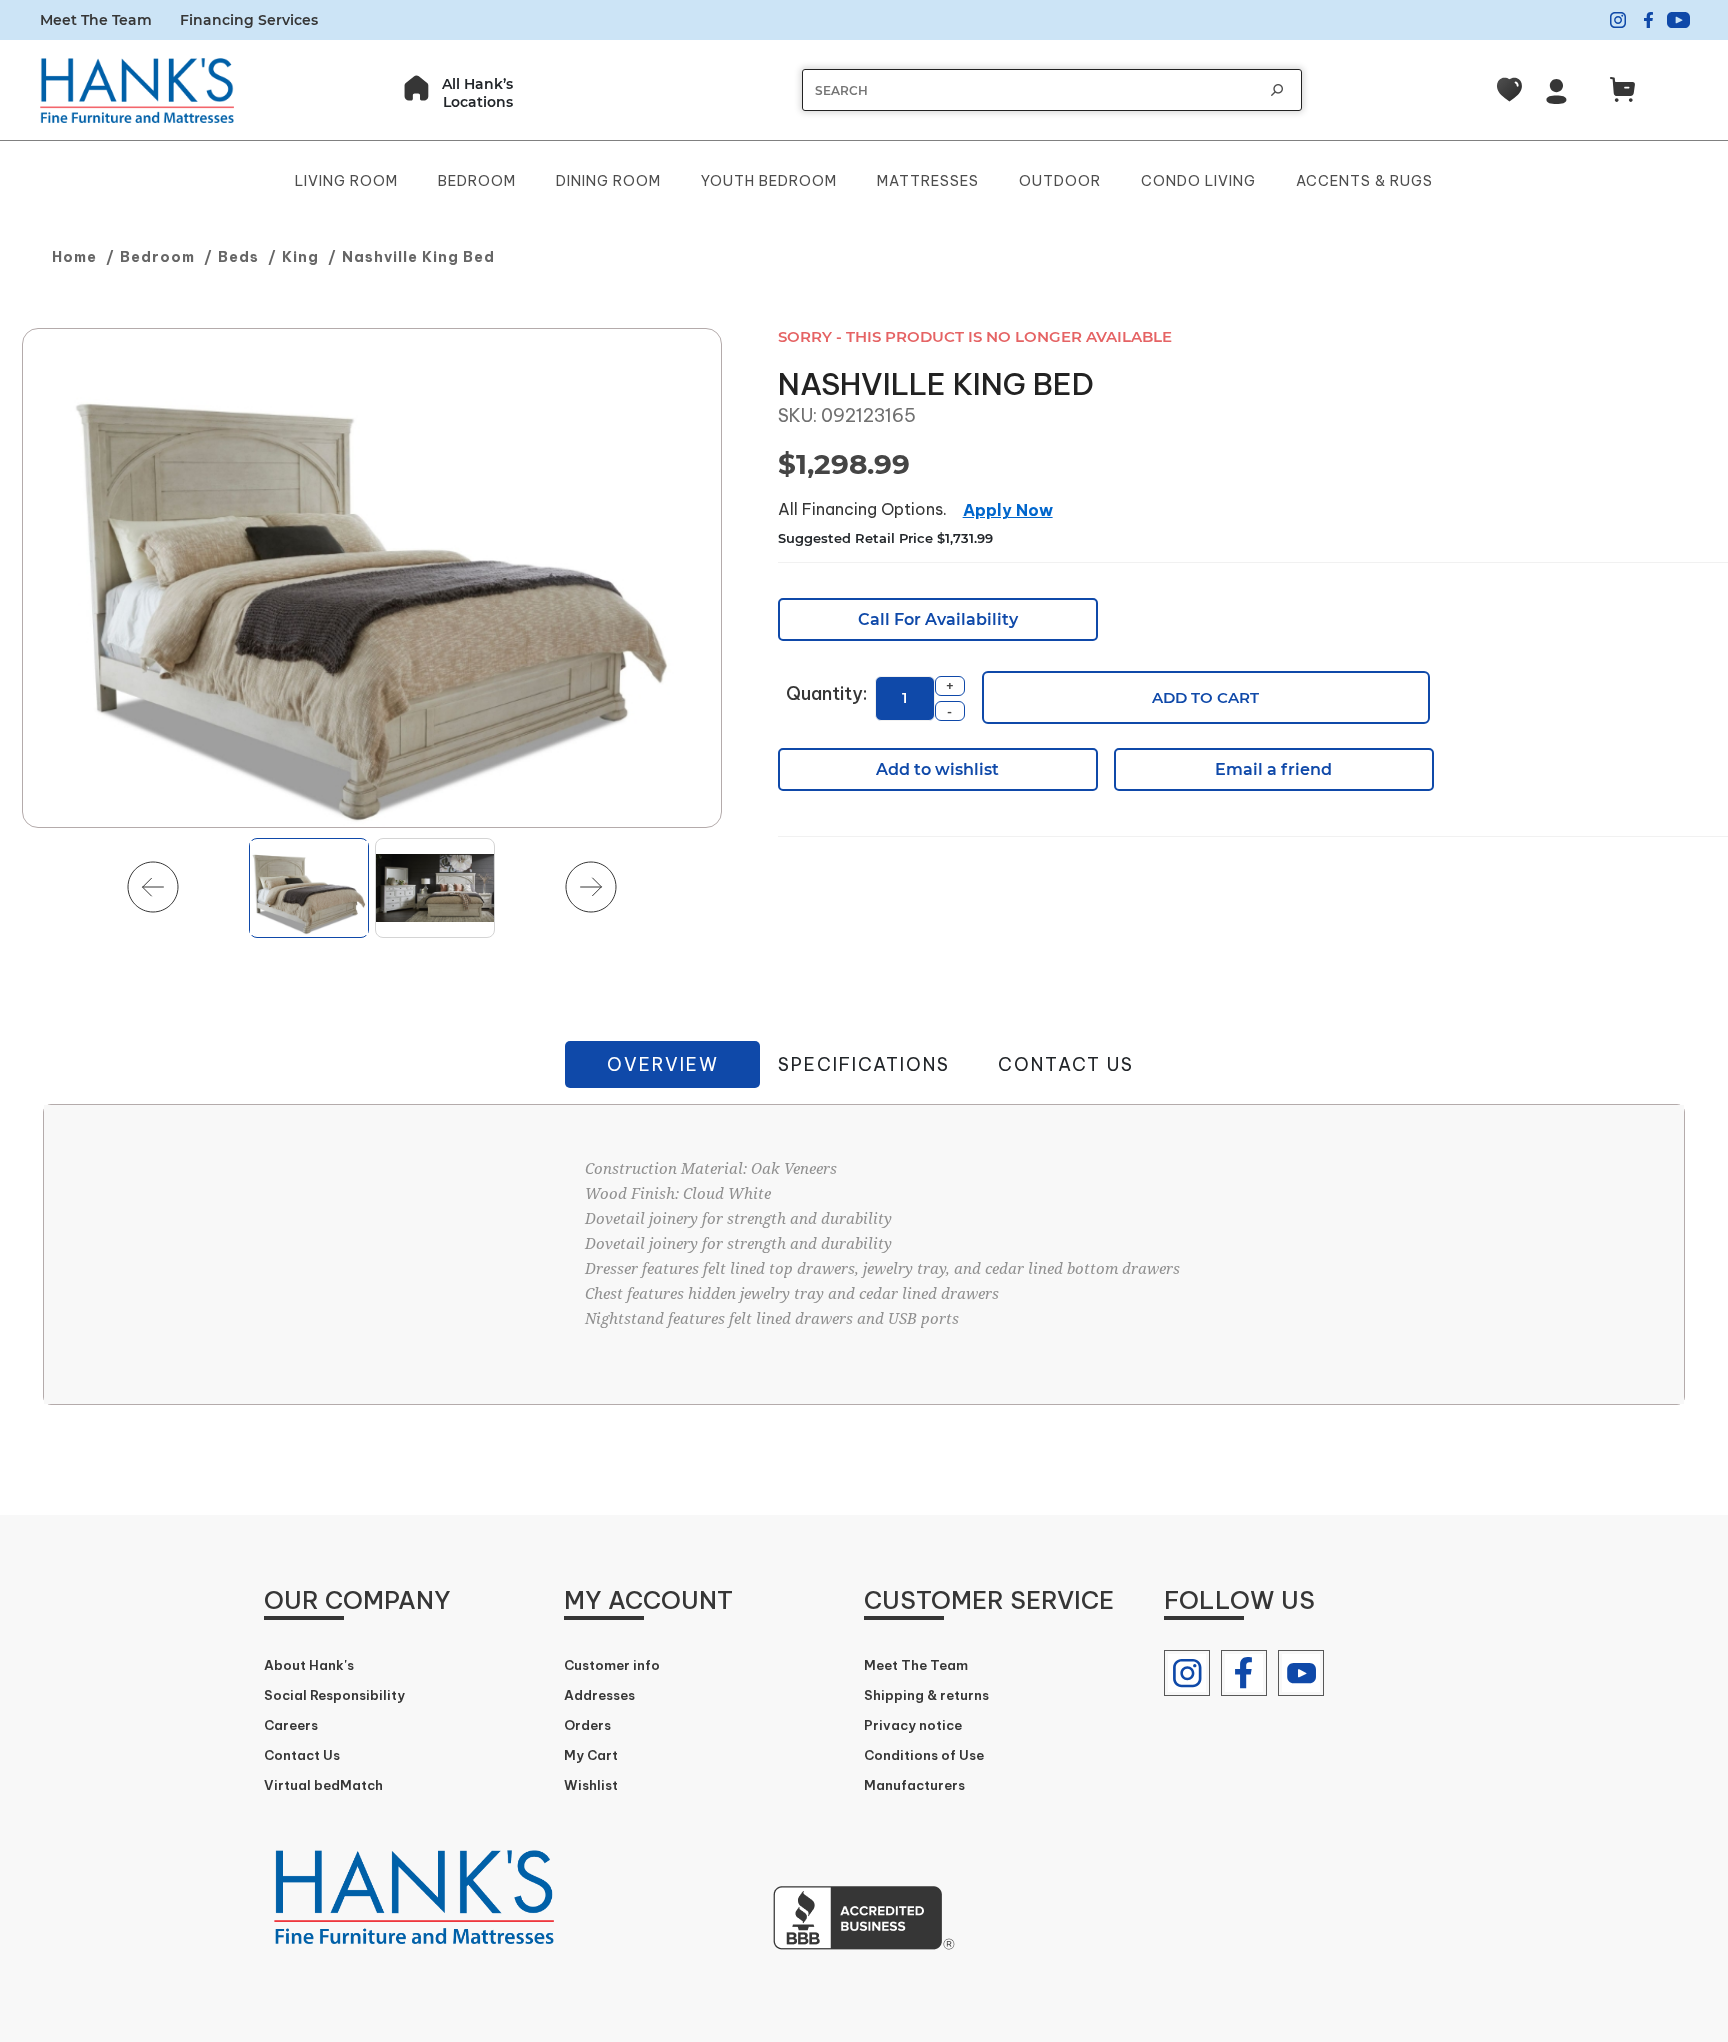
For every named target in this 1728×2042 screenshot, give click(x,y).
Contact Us (1066, 1064)
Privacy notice (913, 1725)
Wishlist (591, 1785)
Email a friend (1273, 769)
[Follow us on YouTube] (1301, 1673)
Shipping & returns (926, 1695)
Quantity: (826, 693)
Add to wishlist (937, 769)
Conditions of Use (924, 1755)
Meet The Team (96, 20)
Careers (291, 1725)
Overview (663, 1064)
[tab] (662, 1064)
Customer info (612, 1665)
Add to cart (1205, 697)
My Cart (591, 1755)
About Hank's (309, 1665)
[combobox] (1032, 90)
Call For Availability (938, 619)
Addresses (599, 1695)
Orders (587, 1725)
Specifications (864, 1064)
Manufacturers (914, 1785)
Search (1277, 90)
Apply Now (1008, 510)
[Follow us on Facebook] (1244, 1673)
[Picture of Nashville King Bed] (372, 579)
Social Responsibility (334, 1695)
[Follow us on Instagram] (1187, 1673)
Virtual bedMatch (323, 1785)
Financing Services (249, 20)
